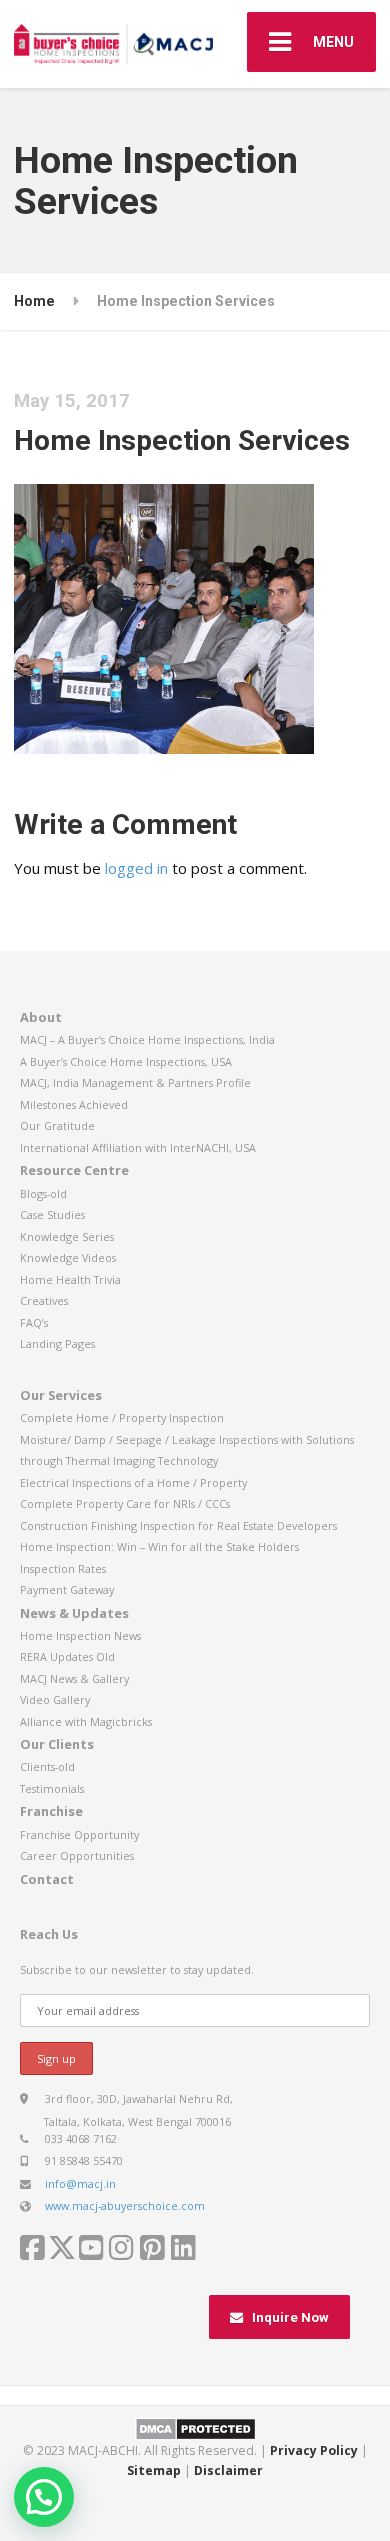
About (41, 1017)
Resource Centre (74, 1170)
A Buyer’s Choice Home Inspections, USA (126, 1061)
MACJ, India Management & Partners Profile (135, 1082)
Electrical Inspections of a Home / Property (133, 1482)
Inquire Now (290, 2317)
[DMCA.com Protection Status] (195, 2428)
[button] (44, 2497)
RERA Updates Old (67, 1656)
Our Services (61, 1395)
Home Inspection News (80, 1635)
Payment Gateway (67, 1589)
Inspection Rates (63, 1568)
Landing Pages (57, 1343)
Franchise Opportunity (79, 1834)
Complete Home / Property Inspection (122, 1417)
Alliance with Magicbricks (86, 1721)
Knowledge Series (67, 1236)
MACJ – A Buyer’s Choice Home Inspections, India (147, 1039)
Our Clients (57, 1744)
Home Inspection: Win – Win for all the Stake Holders (159, 1546)
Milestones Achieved (74, 1104)
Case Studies (52, 1214)
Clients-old (47, 1766)
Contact (47, 1879)
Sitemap (154, 2470)
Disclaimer (228, 2470)
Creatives (44, 1300)
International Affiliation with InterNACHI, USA (138, 1147)
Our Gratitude (57, 1125)
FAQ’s (34, 1322)
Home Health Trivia (70, 1279)
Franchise (51, 1811)
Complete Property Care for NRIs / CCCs (125, 1503)
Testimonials (52, 1788)
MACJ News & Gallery (74, 1678)
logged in (136, 868)
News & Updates (74, 1613)
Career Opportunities (77, 1855)
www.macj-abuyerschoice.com (125, 2205)
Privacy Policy (314, 2450)
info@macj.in (80, 2183)
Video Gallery (55, 1699)
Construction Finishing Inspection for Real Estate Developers (178, 1525)
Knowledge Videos (68, 1257)
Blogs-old (43, 1193)
